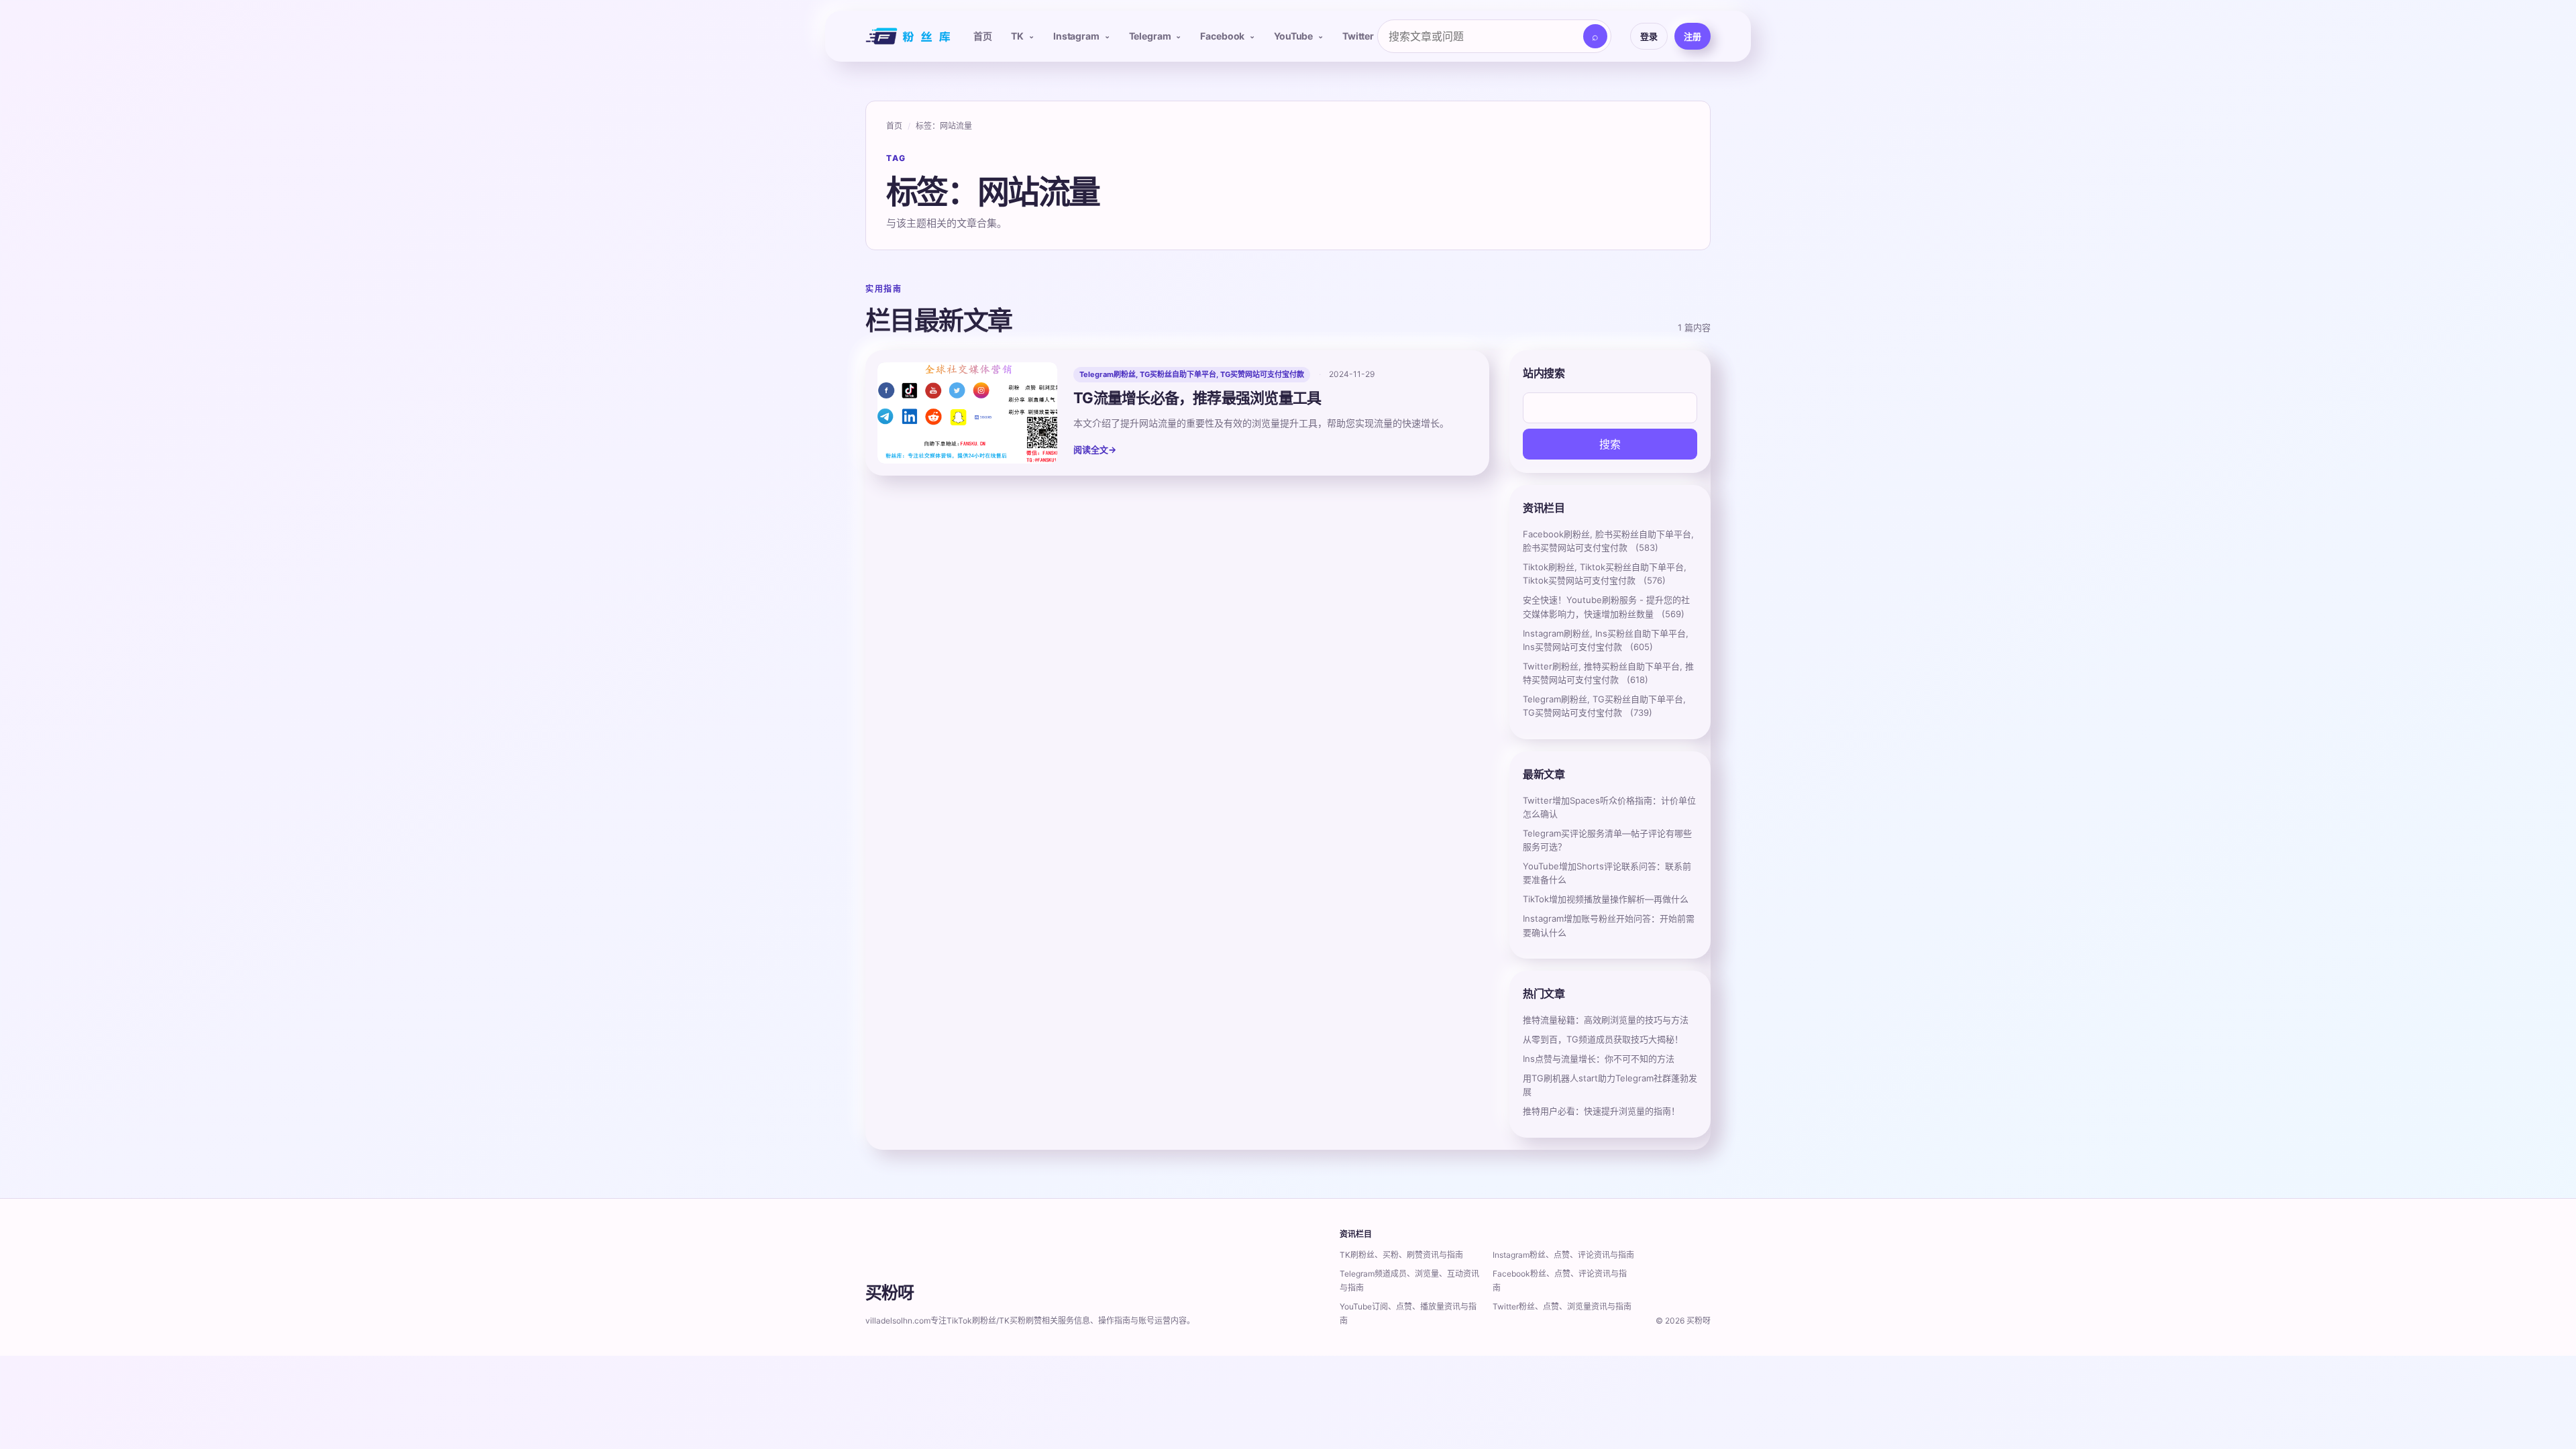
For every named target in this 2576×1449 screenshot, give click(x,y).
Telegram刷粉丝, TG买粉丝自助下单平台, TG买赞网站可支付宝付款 (1192, 374)
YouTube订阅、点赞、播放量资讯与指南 (1408, 1313)
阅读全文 (1095, 449)
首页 (983, 36)
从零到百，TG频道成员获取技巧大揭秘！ (1603, 1039)
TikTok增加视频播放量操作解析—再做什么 (1606, 899)
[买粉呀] (906, 36)
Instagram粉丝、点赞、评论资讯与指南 (1563, 1255)
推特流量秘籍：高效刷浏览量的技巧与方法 (1606, 1020)
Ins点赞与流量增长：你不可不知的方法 (1599, 1059)
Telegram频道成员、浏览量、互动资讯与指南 (1409, 1281)
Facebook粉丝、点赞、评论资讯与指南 (1560, 1281)
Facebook (1222, 36)
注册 (1693, 36)
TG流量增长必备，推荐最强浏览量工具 (1197, 398)
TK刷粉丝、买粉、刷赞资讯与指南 (1401, 1255)
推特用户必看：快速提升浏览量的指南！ (1601, 1111)
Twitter (1358, 36)
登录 (1649, 36)
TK (1017, 36)
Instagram (1076, 36)
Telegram (1150, 36)
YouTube (1293, 36)
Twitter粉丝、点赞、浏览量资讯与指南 (1562, 1306)
